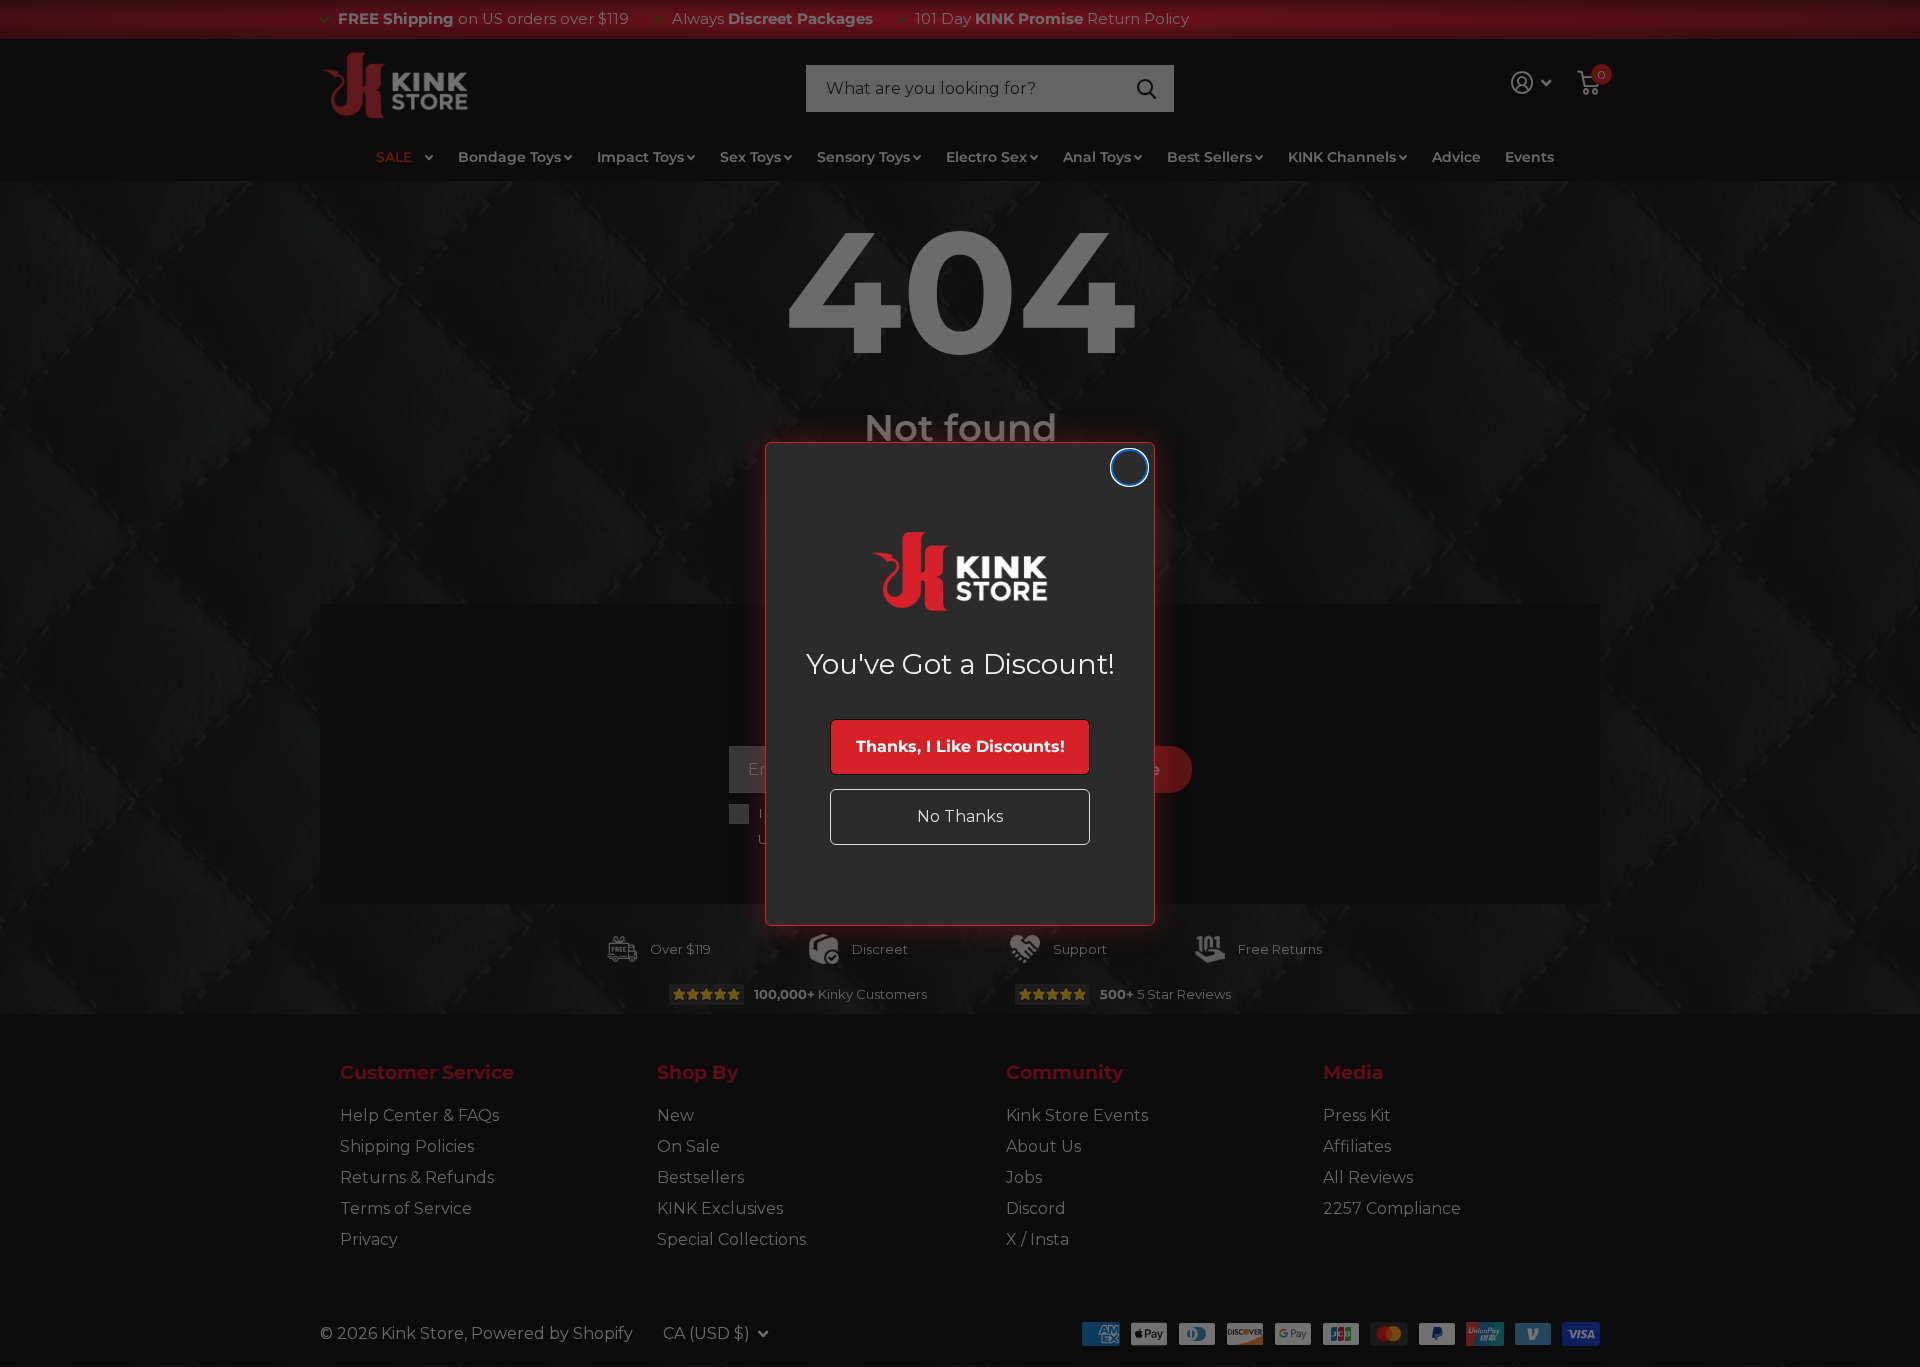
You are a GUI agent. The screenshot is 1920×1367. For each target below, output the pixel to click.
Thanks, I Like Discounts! (960, 746)
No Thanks (960, 816)
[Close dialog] (1129, 467)
